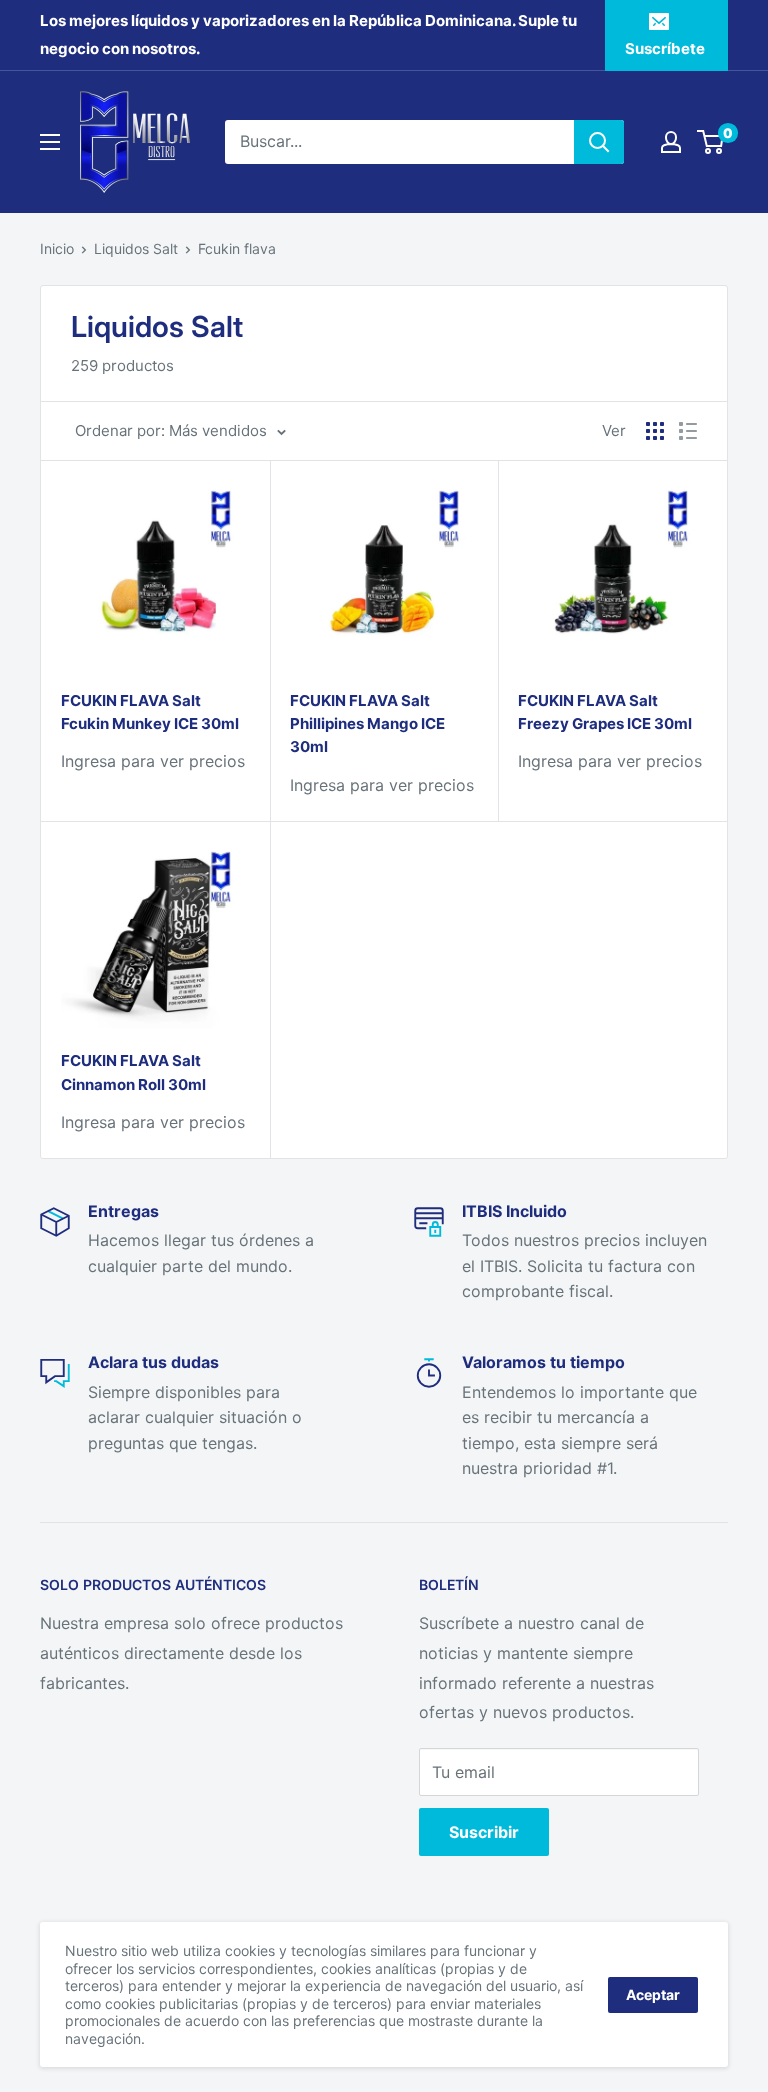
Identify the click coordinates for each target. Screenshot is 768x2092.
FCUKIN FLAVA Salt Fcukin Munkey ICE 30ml (150, 712)
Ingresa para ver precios (153, 761)
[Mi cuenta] (671, 142)
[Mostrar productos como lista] (688, 431)
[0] (711, 142)
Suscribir (484, 1832)
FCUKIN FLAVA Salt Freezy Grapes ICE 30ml (605, 712)
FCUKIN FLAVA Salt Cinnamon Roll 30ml (133, 1072)
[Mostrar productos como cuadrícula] (655, 431)
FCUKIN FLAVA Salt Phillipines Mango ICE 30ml (367, 724)
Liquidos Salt (136, 248)
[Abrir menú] (50, 142)
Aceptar (653, 1994)
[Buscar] (599, 142)
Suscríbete (665, 48)
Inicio (57, 248)
